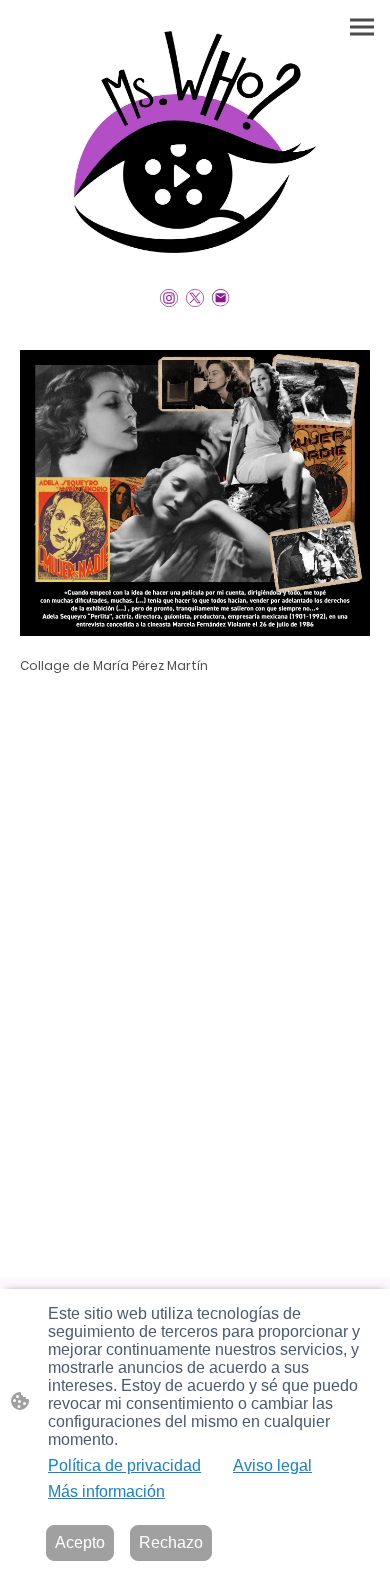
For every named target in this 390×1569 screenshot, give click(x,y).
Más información (106, 1491)
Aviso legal (272, 1465)
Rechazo (171, 1542)
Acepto (80, 1542)
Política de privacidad (124, 1465)
